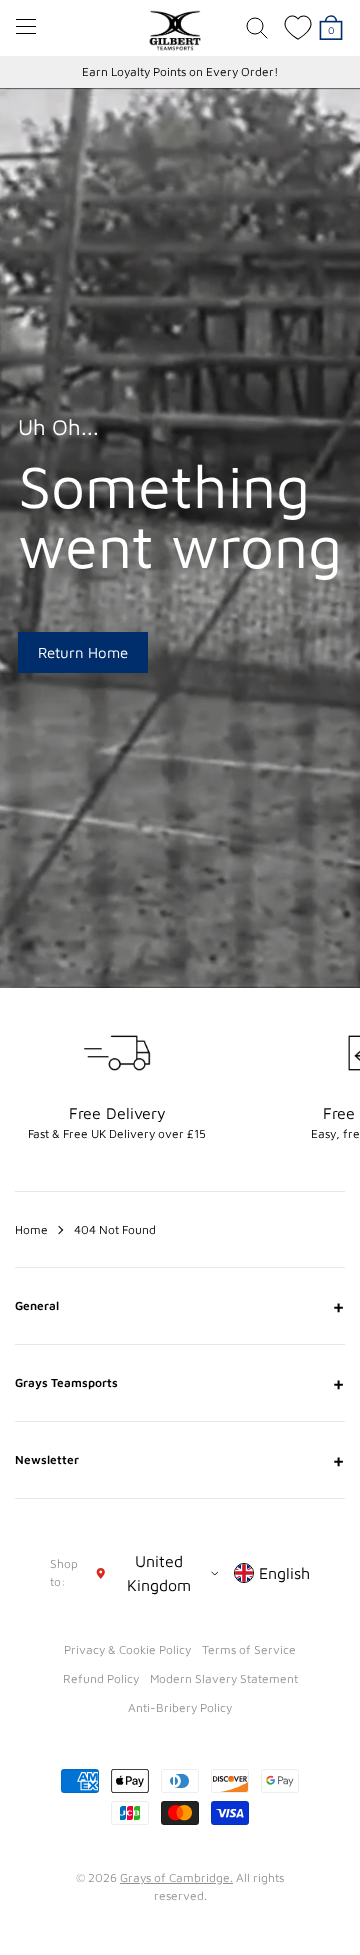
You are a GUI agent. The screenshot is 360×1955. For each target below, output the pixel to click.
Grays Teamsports (180, 1383)
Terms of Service (249, 1649)
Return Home (83, 652)
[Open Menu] (26, 26)
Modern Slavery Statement (224, 1678)
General (180, 1306)
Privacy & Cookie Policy (127, 1649)
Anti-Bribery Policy (180, 1707)
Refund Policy (101, 1678)
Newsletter (180, 1460)
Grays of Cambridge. (176, 1877)
